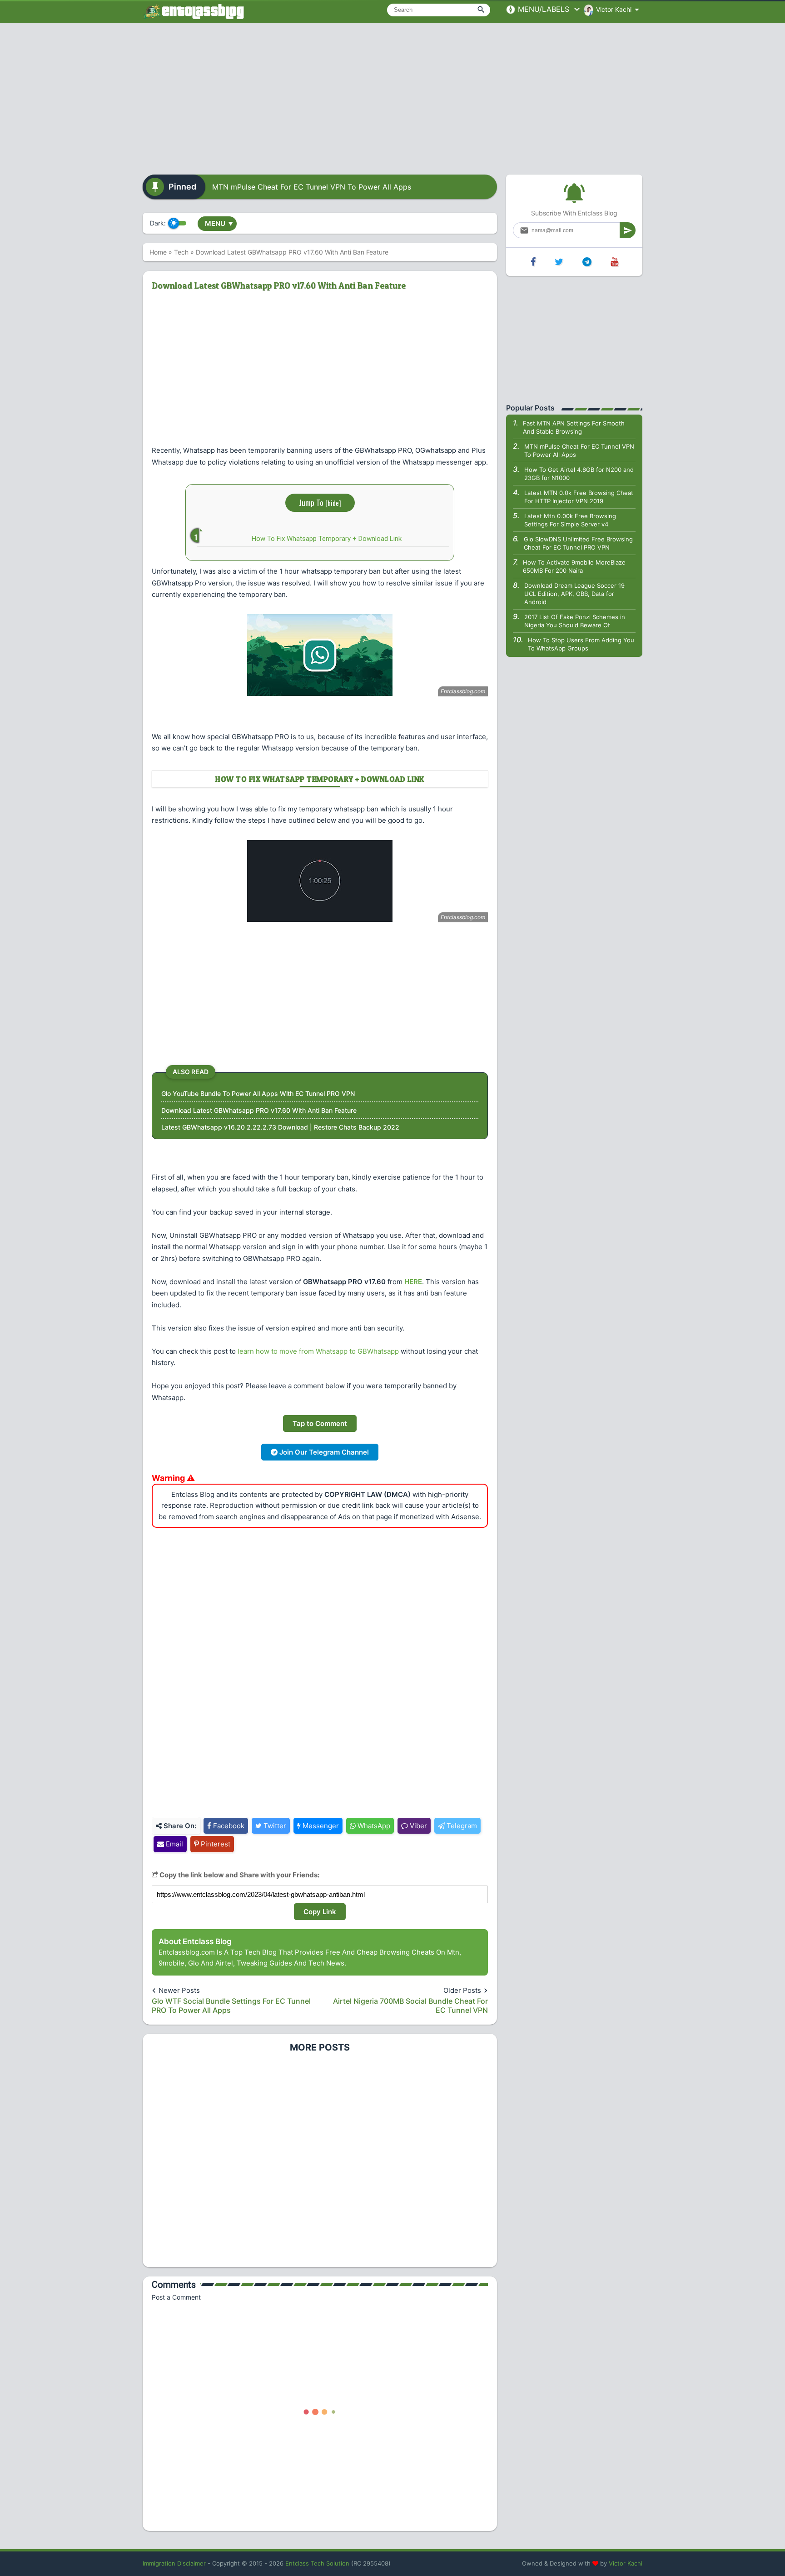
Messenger (320, 1826)
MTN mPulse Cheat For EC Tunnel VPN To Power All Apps (312, 187)
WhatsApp (373, 1826)
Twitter (274, 1826)
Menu (219, 223)
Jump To (320, 503)
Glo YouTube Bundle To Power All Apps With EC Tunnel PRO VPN (258, 1093)
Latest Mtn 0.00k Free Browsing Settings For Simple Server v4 (570, 520)
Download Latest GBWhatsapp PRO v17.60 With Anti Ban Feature (259, 1110)
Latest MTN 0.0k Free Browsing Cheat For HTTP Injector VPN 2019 (579, 497)
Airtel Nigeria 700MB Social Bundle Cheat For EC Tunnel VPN (410, 2006)
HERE (413, 1282)
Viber (417, 1826)
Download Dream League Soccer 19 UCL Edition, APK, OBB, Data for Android (574, 594)
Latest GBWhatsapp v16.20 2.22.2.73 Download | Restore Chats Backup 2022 (280, 1127)
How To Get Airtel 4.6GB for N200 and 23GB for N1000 (579, 474)
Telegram (461, 1826)
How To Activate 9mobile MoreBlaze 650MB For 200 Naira (574, 566)
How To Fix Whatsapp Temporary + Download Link (327, 539)
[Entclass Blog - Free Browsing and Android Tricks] (194, 11)
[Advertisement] (392, 95)
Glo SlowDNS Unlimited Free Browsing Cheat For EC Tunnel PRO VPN (578, 543)
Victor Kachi (626, 2563)
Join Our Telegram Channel (323, 1452)
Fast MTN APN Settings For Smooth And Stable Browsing (574, 427)
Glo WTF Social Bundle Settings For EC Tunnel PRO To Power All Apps (231, 2006)
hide (333, 503)
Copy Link (320, 1912)
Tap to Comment (320, 1423)
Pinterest (215, 1844)
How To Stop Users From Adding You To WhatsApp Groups (581, 644)
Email (174, 1844)
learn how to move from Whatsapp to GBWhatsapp (318, 1351)
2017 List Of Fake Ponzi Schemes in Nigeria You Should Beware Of (575, 621)
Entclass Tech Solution (317, 2563)
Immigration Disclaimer (174, 2563)
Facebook (228, 1826)
